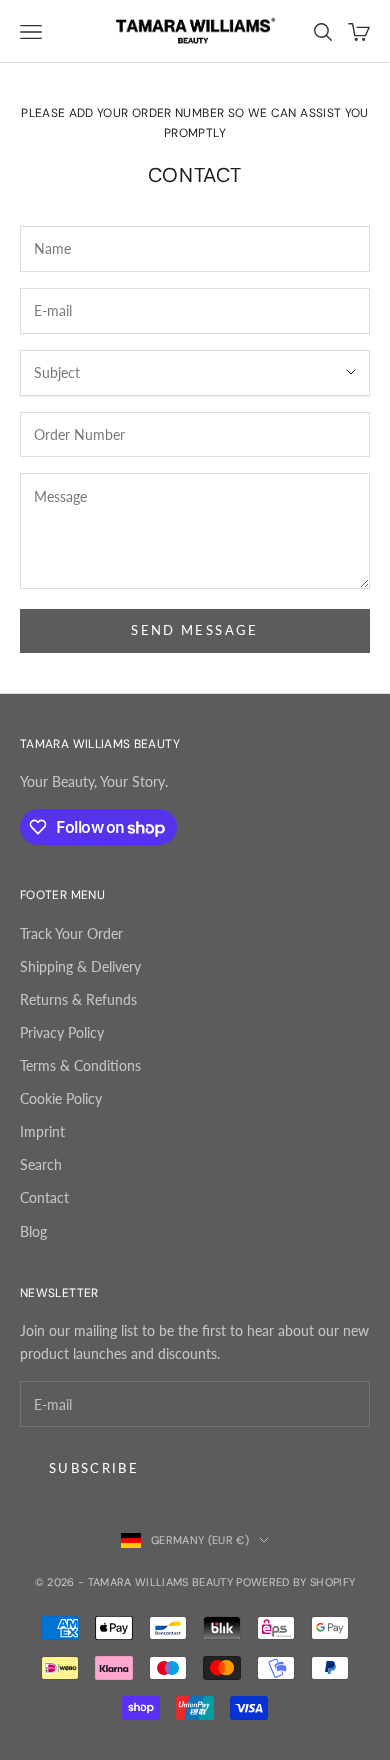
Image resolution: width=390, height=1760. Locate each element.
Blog (33, 1231)
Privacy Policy (62, 1032)
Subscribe (94, 1468)
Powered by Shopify (295, 1582)
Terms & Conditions (80, 1065)
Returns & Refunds (78, 999)
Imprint (42, 1131)
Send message (194, 630)
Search (41, 1164)
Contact (44, 1197)
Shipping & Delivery (80, 966)
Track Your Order (71, 933)
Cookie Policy (61, 1098)
